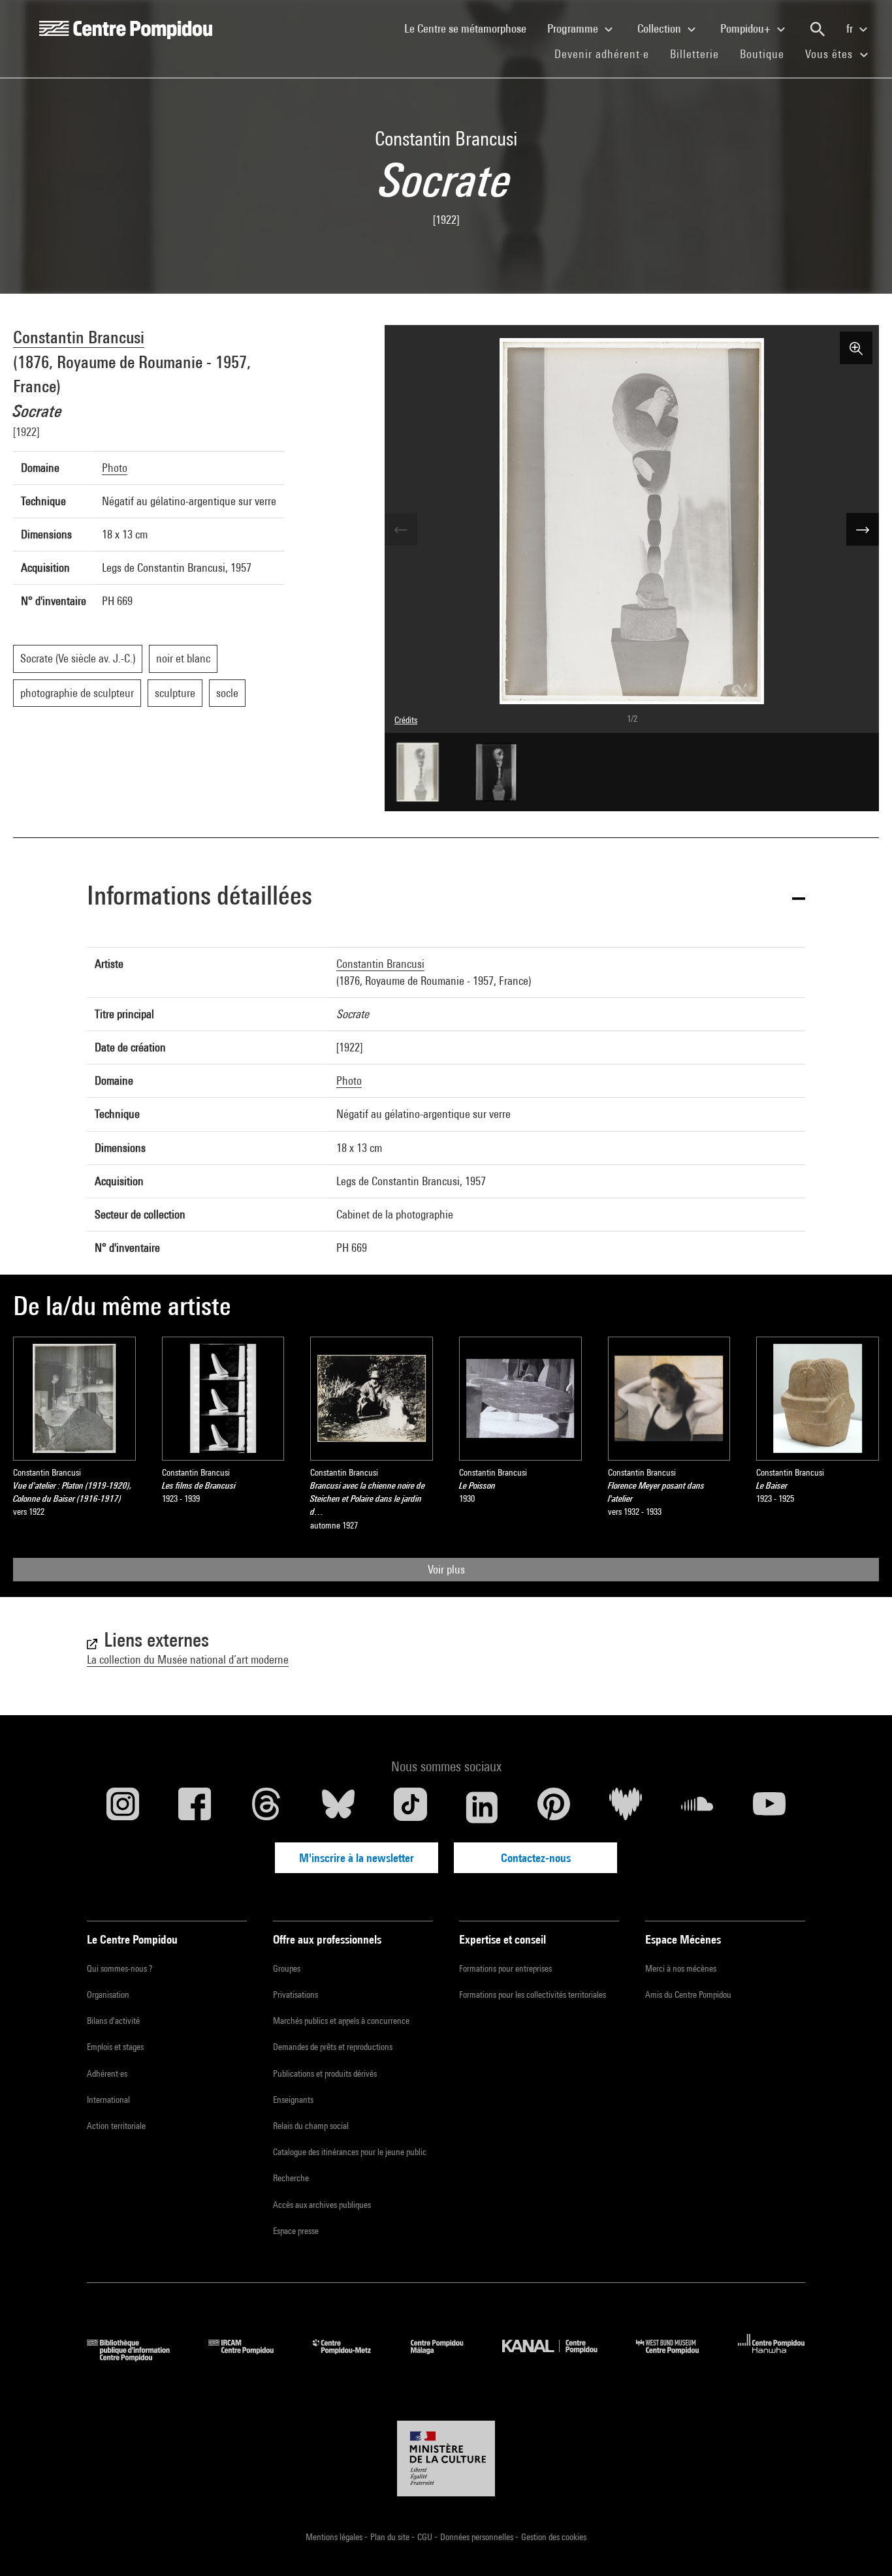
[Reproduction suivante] (863, 529)
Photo (115, 468)
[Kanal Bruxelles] (559, 2357)
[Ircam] (251, 2357)
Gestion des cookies (554, 2537)
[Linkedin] (482, 1807)
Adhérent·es (107, 2073)
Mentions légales (335, 2537)
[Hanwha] (772, 2357)
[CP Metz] (352, 2357)
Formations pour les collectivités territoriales (533, 1994)
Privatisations (295, 1994)
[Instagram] (123, 1807)
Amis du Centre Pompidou (688, 1994)
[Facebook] (195, 1807)
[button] (446, 898)
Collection (661, 28)
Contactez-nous (536, 1858)
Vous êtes (831, 54)
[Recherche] (818, 29)
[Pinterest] (554, 1807)
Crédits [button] (406, 720)
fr (851, 28)
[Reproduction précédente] (401, 529)
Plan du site (391, 2537)
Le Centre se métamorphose (470, 28)
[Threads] (266, 1807)
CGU (426, 2537)
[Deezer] (626, 1807)
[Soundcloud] (697, 1807)
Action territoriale (116, 2126)
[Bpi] (138, 2357)
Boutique (767, 54)
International (108, 2100)
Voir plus (446, 1569)
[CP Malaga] (447, 2357)
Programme (574, 28)
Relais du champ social (311, 2126)
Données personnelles (478, 2537)
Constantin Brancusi (79, 337)
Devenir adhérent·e (607, 54)
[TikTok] (410, 1807)
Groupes (287, 1968)
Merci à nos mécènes (681, 1968)
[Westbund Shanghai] (677, 2357)
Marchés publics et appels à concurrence (341, 2021)
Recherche (291, 2178)
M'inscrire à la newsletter (357, 1858)
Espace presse (296, 2231)
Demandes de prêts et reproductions (333, 2047)
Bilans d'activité (113, 2021)
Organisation (108, 1994)
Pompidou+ (747, 28)
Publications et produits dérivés (325, 2073)
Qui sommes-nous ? (119, 1968)
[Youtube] (769, 1807)
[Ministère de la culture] (446, 2459)
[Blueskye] (338, 1807)
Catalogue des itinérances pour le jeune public (350, 2152)
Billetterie (694, 54)
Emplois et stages (115, 2047)
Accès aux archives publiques (322, 2205)
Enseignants (293, 2100)
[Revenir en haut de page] (861, 2545)
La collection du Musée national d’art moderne (188, 1659)
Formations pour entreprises (505, 1968)
